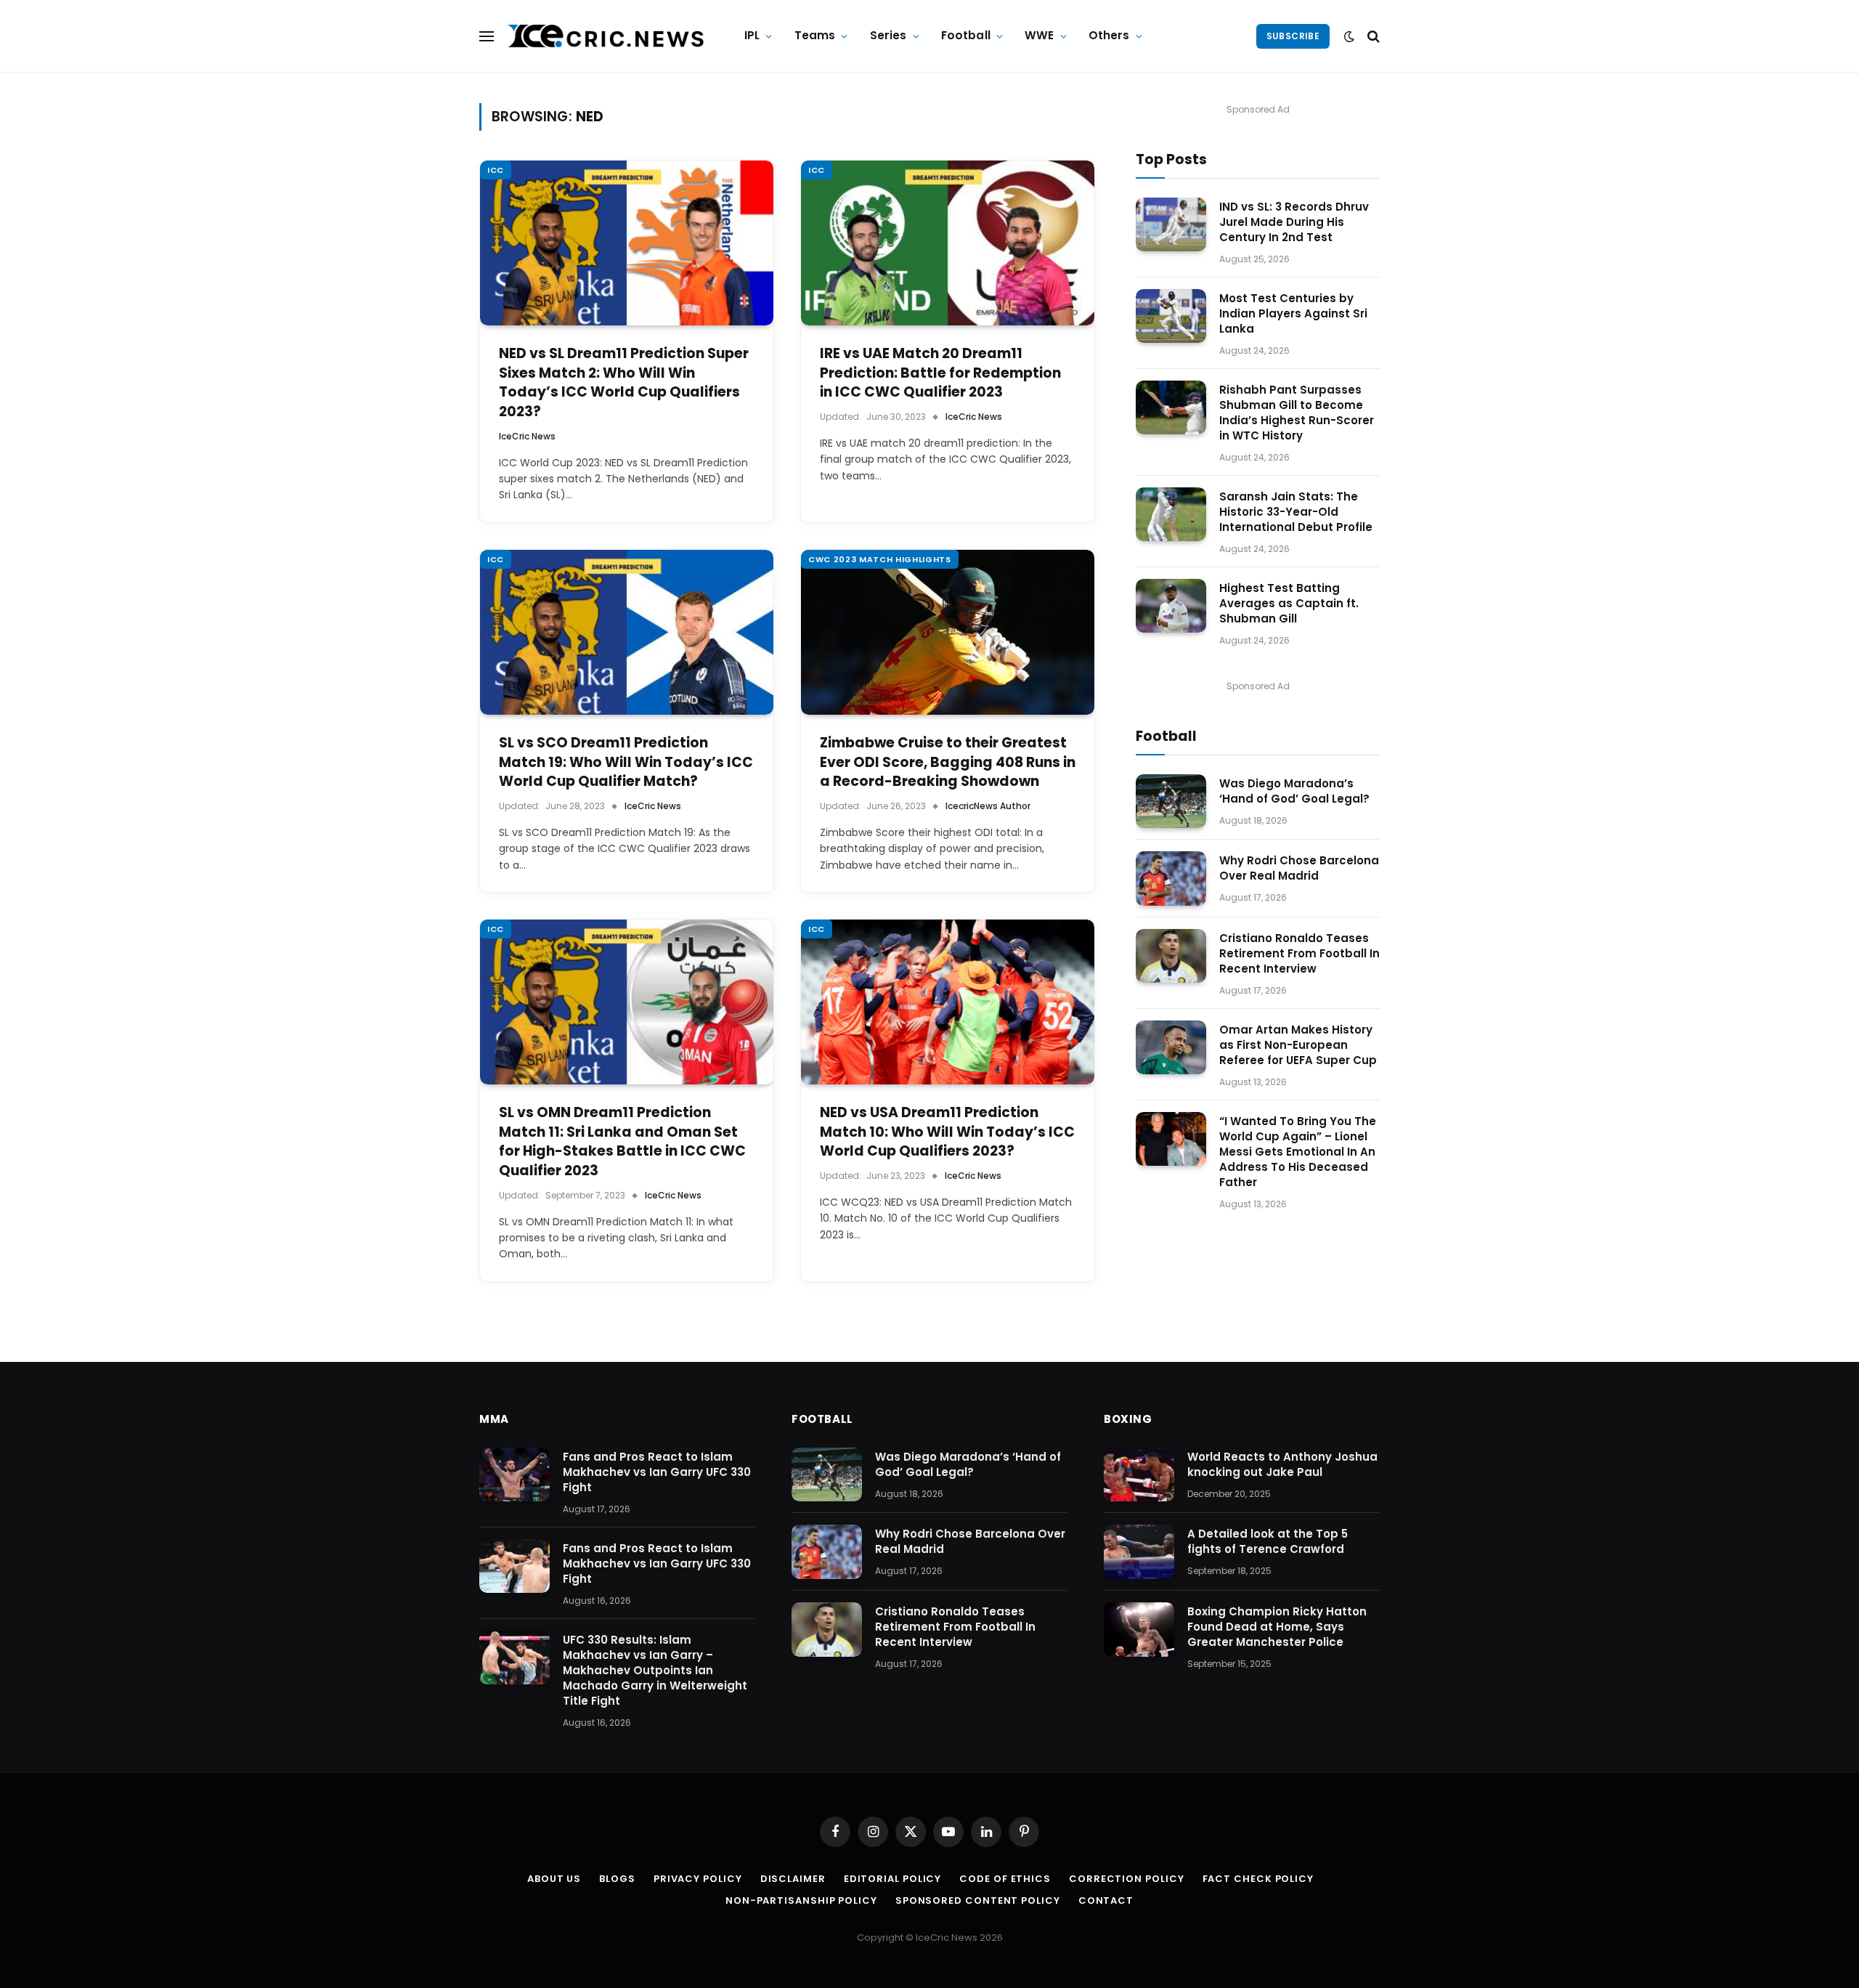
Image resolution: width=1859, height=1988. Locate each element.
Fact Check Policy (1258, 1879)
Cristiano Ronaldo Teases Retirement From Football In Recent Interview (1299, 953)
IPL (752, 35)
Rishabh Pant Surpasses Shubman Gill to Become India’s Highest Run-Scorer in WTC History (1297, 413)
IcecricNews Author (988, 806)
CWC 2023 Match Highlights (880, 559)
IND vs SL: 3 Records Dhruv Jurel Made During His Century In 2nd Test (1294, 222)
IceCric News (527, 436)
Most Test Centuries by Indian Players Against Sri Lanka (1293, 313)
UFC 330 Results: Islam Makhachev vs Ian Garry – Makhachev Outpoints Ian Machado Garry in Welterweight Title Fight (655, 1670)
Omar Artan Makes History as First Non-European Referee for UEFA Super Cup (1298, 1045)
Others (1109, 35)
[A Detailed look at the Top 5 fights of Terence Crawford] (1139, 1552)
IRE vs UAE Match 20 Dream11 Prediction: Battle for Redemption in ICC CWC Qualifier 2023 (940, 373)
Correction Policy (1126, 1879)
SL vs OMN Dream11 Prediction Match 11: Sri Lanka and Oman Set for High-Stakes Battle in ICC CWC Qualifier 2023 (622, 1142)
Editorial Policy (893, 1879)
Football (966, 35)
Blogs (617, 1879)
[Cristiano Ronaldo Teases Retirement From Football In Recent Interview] (1171, 956)
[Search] (1372, 36)
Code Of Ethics (1005, 1879)
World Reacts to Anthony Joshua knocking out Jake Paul (1282, 1464)
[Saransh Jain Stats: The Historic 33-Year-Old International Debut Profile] (1171, 515)
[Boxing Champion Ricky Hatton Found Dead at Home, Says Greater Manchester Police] (1139, 1630)
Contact (1106, 1900)
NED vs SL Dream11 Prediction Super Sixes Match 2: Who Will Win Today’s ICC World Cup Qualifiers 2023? (624, 383)
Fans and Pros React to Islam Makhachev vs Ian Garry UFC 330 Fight (657, 1472)
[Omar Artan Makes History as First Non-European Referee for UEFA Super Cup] (1171, 1048)
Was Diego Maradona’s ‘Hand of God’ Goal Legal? (1294, 791)
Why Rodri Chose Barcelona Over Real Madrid (1299, 868)
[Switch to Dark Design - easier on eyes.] (1349, 36)
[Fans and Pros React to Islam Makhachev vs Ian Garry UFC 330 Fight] (514, 1475)
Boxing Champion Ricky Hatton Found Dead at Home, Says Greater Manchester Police (1277, 1627)
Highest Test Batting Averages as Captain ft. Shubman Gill (1289, 603)
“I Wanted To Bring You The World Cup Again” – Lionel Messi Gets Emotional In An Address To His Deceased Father (1298, 1152)
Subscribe (1293, 36)
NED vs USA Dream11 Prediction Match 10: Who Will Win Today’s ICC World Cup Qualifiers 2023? (947, 1132)
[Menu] (487, 36)
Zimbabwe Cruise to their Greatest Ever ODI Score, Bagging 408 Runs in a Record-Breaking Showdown (948, 762)
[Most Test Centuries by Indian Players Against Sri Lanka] (1171, 316)
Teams (815, 35)
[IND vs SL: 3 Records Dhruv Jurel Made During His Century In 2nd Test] (1171, 225)
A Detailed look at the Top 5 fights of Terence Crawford (1268, 1541)
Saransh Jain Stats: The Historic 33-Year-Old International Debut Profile (1296, 512)
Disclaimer (793, 1879)
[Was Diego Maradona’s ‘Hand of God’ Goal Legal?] (1171, 802)
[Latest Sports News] (606, 36)
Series (888, 35)
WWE (1039, 35)
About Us (554, 1879)
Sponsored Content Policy (978, 1900)
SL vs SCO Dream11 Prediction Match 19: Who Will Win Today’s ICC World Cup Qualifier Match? (626, 762)
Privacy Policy (698, 1879)
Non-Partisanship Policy (801, 1900)
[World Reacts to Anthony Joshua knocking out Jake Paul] (1139, 1475)
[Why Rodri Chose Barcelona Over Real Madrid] (1171, 879)
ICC (496, 170)
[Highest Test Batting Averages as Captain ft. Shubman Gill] (1171, 606)
